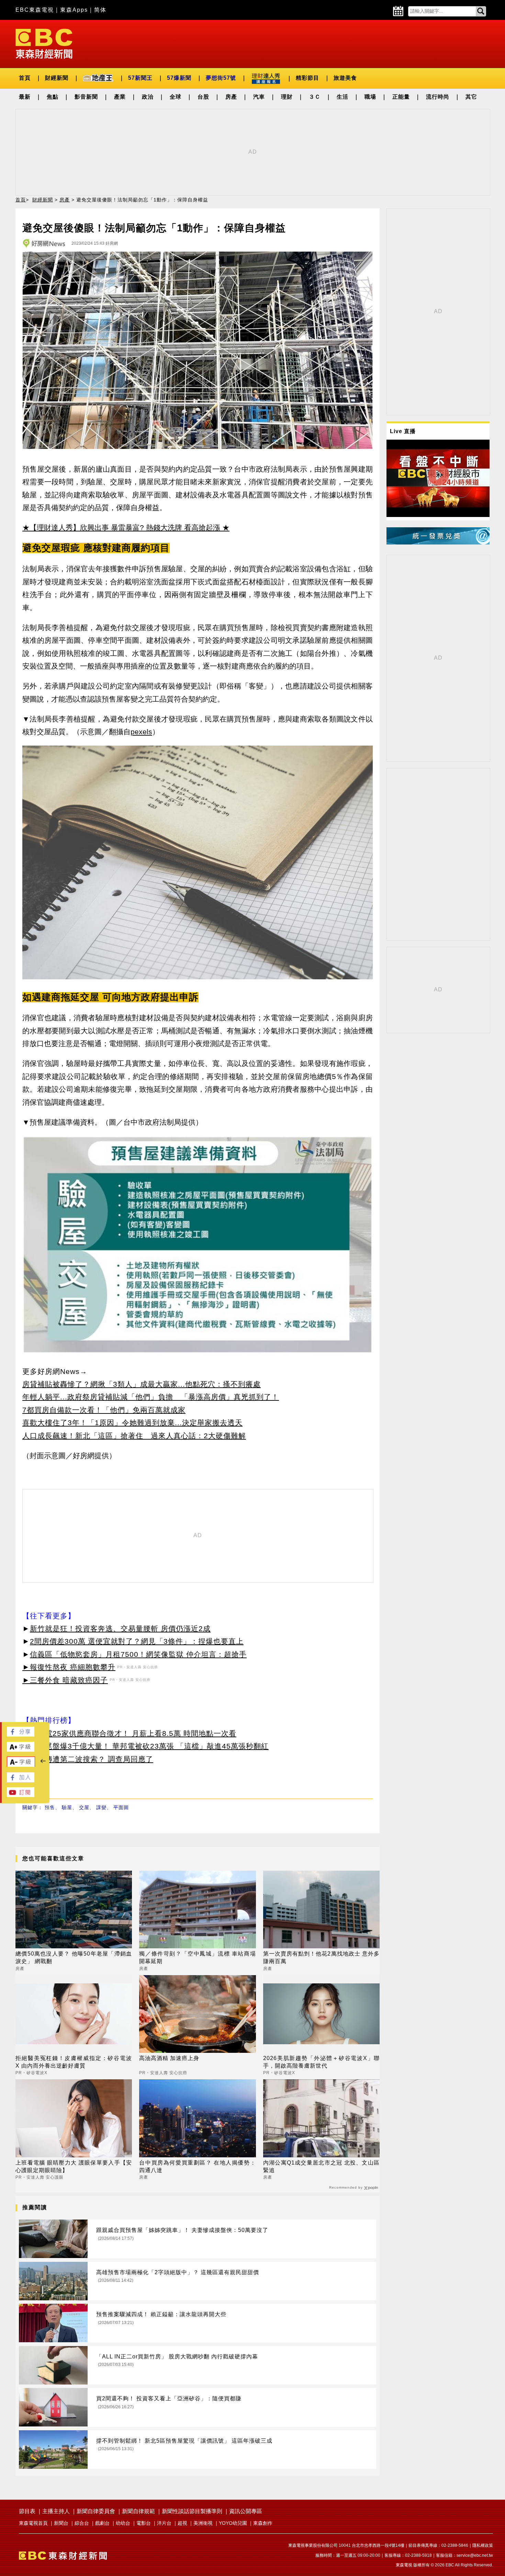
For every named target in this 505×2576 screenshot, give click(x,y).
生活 (343, 97)
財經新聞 (57, 78)
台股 (203, 97)
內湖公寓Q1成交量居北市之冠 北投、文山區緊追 (321, 2166)
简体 (100, 10)
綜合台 (82, 2523)
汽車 (259, 97)
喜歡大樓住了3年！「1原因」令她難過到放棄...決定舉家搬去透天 (132, 1423)
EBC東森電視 (35, 10)
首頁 (25, 78)
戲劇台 (102, 2523)
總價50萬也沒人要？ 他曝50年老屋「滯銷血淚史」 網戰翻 (74, 1957)
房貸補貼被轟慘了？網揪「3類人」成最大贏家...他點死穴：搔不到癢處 (142, 1384)
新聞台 (61, 2523)
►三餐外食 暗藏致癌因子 (65, 1680)
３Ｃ (315, 97)
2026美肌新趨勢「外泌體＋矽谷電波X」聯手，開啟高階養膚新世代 (321, 2062)
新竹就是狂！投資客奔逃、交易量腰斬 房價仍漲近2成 (120, 1628)
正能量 (401, 97)
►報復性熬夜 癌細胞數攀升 (69, 1667)
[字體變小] (21, 1765)
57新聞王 (140, 78)
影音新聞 (86, 97)
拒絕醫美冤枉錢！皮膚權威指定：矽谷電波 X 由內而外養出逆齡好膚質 (74, 2062)
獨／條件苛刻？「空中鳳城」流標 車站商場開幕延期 (197, 1957)
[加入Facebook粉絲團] (21, 1780)
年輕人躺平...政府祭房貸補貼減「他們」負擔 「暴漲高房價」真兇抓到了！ (151, 1397)
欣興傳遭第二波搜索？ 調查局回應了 (92, 1759)
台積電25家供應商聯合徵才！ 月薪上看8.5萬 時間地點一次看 (133, 1733)
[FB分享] (21, 1735)
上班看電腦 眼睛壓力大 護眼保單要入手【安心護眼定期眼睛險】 (74, 2166)
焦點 (53, 97)
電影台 (144, 2523)
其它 (471, 97)
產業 (120, 97)
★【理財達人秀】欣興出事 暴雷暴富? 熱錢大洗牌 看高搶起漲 (121, 527)
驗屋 (67, 1807)
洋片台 (164, 2523)
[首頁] (44, 43)
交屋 (84, 1807)
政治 (148, 97)
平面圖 (121, 1807)
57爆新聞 (179, 78)
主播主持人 (56, 2511)
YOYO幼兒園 (233, 2523)
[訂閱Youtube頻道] (21, 1795)
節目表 (27, 2511)
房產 (231, 97)
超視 (182, 2523)
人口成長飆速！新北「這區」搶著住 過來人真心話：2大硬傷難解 (134, 1436)
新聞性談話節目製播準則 (192, 2511)
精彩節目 (307, 78)
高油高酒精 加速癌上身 (169, 2058)
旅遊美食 (345, 78)
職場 (370, 97)
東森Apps (74, 10)
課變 (101, 1807)
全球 (176, 97)
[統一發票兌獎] (438, 543)
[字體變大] (21, 1750)
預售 (50, 1807)
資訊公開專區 (246, 2511)
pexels (141, 732)
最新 (25, 97)
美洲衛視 (203, 2523)
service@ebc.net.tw (475, 2555)
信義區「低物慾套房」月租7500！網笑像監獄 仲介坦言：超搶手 (138, 1654)
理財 (287, 97)
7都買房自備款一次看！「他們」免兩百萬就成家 (104, 1410)
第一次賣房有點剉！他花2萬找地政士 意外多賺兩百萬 (321, 1957)
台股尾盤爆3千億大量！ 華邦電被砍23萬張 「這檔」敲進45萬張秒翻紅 (149, 1746)
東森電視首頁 (33, 2523)
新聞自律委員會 (96, 2511)
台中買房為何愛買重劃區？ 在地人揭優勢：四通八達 (197, 2166)
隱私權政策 (483, 2545)
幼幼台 (123, 2523)
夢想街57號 (221, 78)
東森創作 (263, 2523)
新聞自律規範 (138, 2511)
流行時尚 (438, 97)
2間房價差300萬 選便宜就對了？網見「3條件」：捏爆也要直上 (137, 1641)
